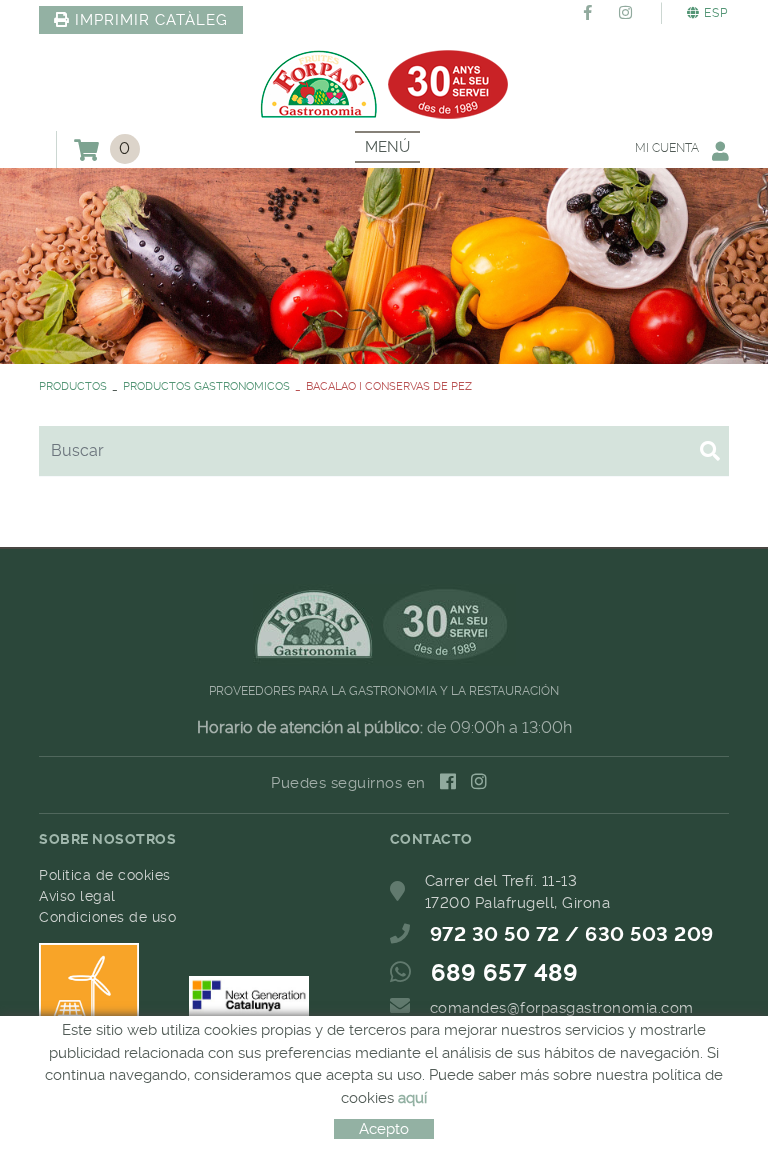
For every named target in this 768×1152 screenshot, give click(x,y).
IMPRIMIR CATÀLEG (151, 20)
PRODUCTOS (73, 386)
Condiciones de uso (107, 917)
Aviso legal (77, 896)
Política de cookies (105, 875)
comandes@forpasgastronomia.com (562, 1008)
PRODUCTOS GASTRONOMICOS (206, 386)
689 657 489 (505, 973)
